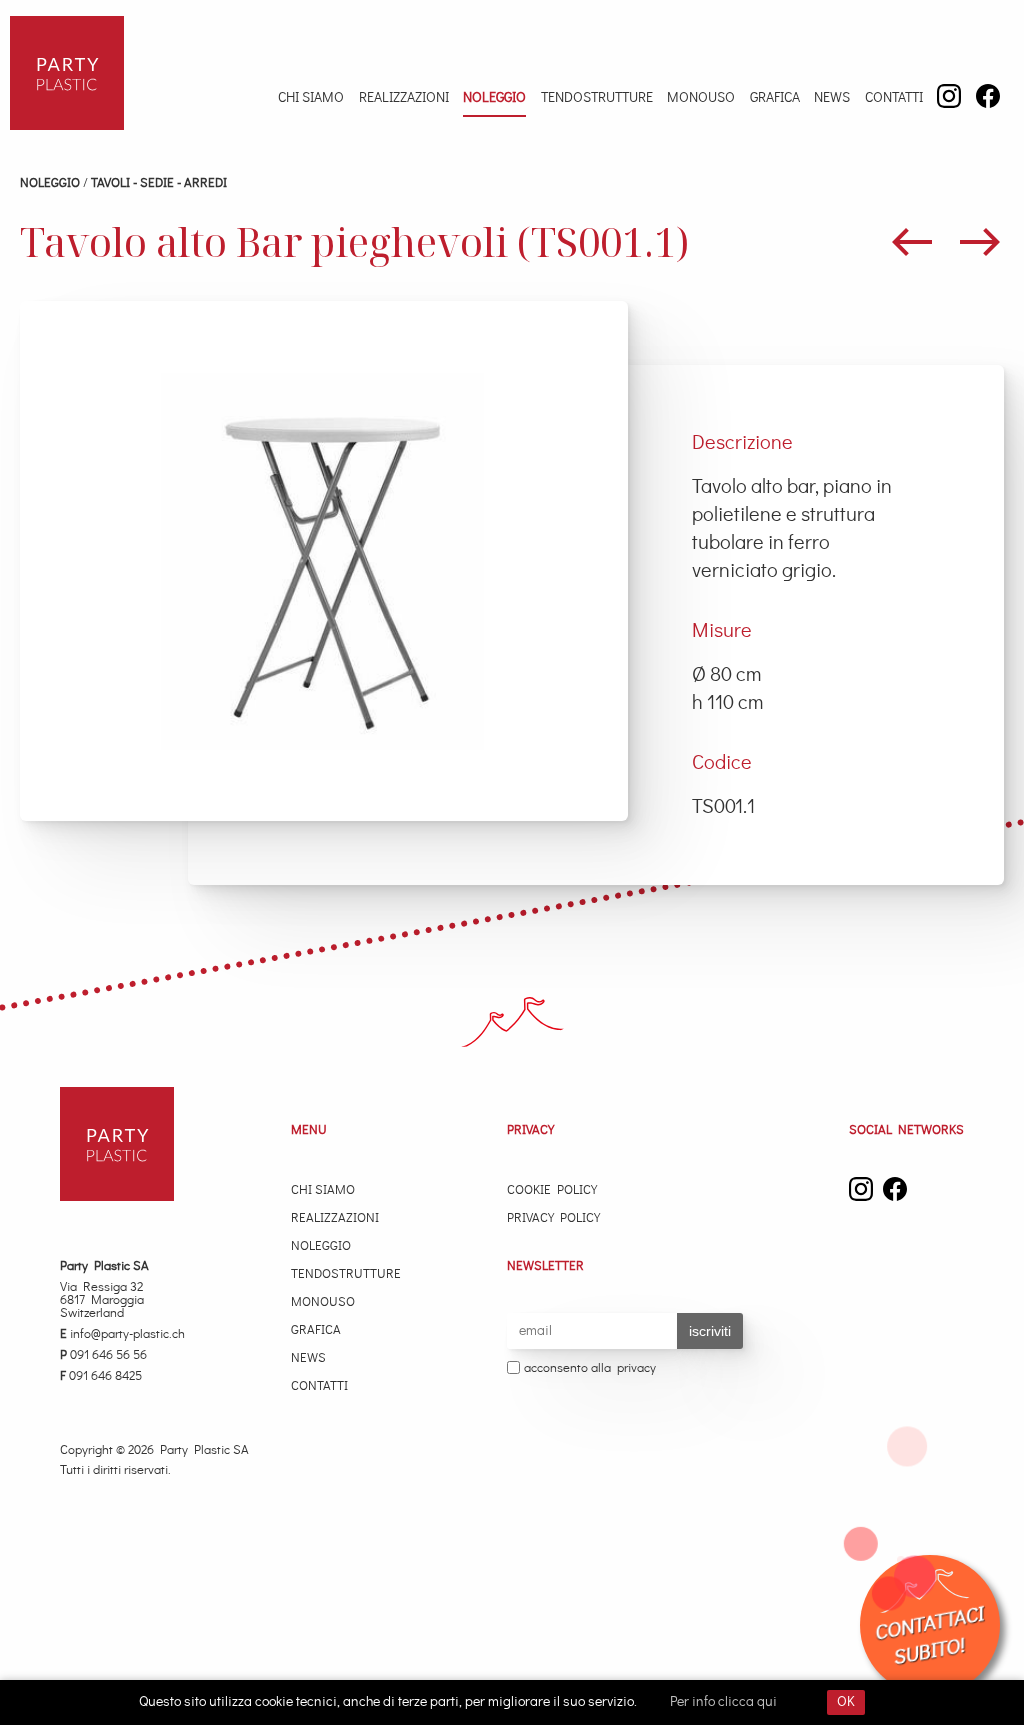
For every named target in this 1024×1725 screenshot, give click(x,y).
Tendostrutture (597, 98)
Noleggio (494, 98)
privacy (636, 1368)
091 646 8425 (101, 1376)
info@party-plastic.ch (122, 1334)
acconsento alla (590, 1368)
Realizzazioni (404, 98)
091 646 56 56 (103, 1355)
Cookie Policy (552, 1190)
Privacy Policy (553, 1218)
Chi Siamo (311, 98)
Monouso (701, 98)
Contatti (894, 98)
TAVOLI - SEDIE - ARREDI (159, 183)
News (832, 98)
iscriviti (710, 1331)
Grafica (775, 98)
